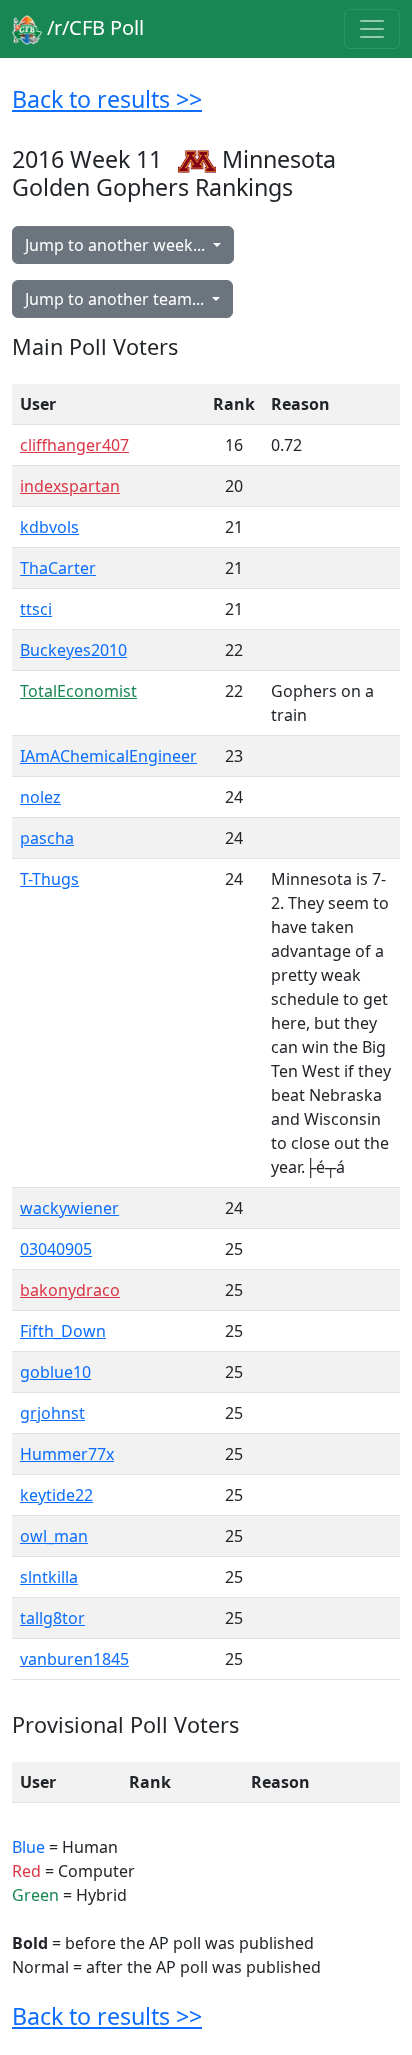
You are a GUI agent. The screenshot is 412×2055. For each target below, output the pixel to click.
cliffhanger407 (74, 445)
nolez (40, 797)
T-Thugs (49, 879)
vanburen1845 (74, 1659)
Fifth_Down (63, 1331)
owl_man (54, 1536)
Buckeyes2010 (73, 650)
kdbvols (49, 527)
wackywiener (69, 1208)
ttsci (36, 609)
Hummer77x (67, 1454)
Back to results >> (107, 99)
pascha (47, 838)
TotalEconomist (78, 691)
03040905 (56, 1249)
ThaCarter (58, 568)
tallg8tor (52, 1618)
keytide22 (56, 1495)
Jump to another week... (117, 245)
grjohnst (52, 1413)
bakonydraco (70, 1290)
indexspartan (70, 486)
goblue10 (55, 1372)
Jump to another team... (116, 299)
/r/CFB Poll (93, 27)
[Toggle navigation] (372, 29)
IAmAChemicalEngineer (108, 756)
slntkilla (49, 1577)
